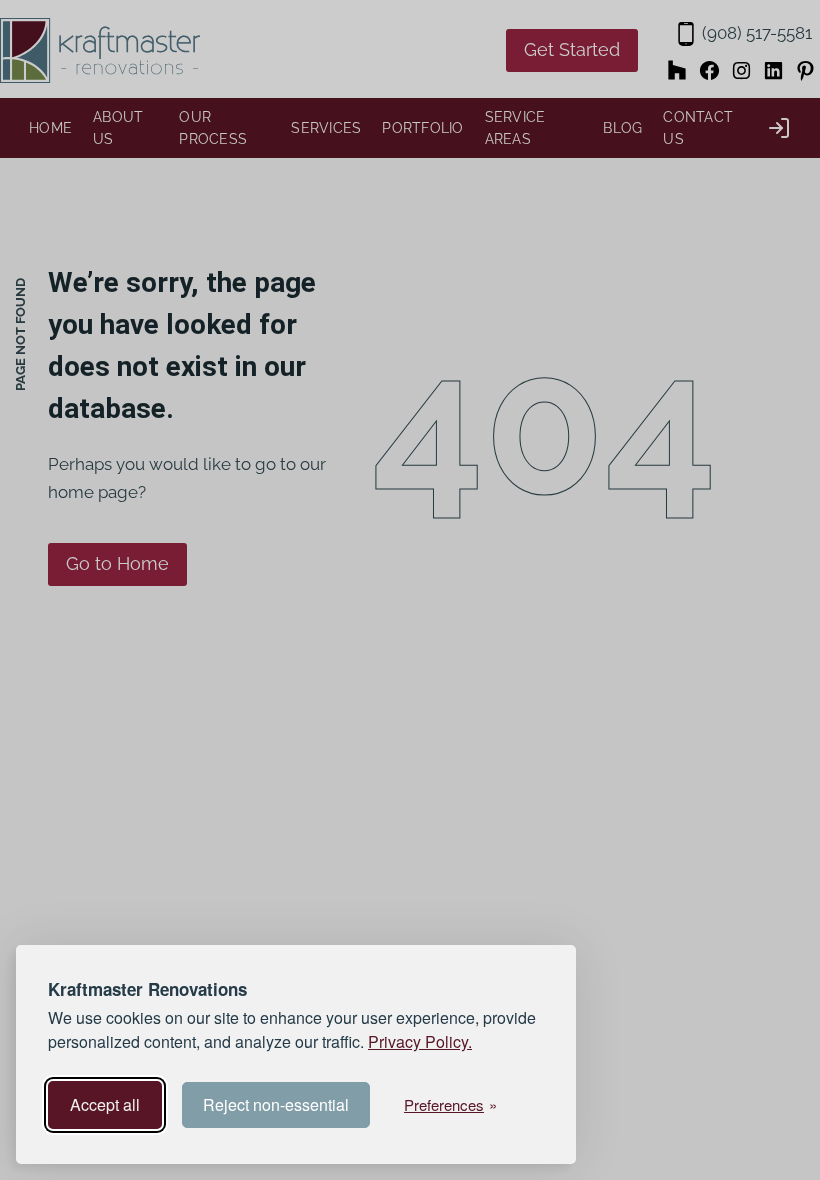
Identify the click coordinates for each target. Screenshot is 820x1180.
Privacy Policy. (420, 1041)
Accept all (105, 1104)
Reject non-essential (276, 1104)
